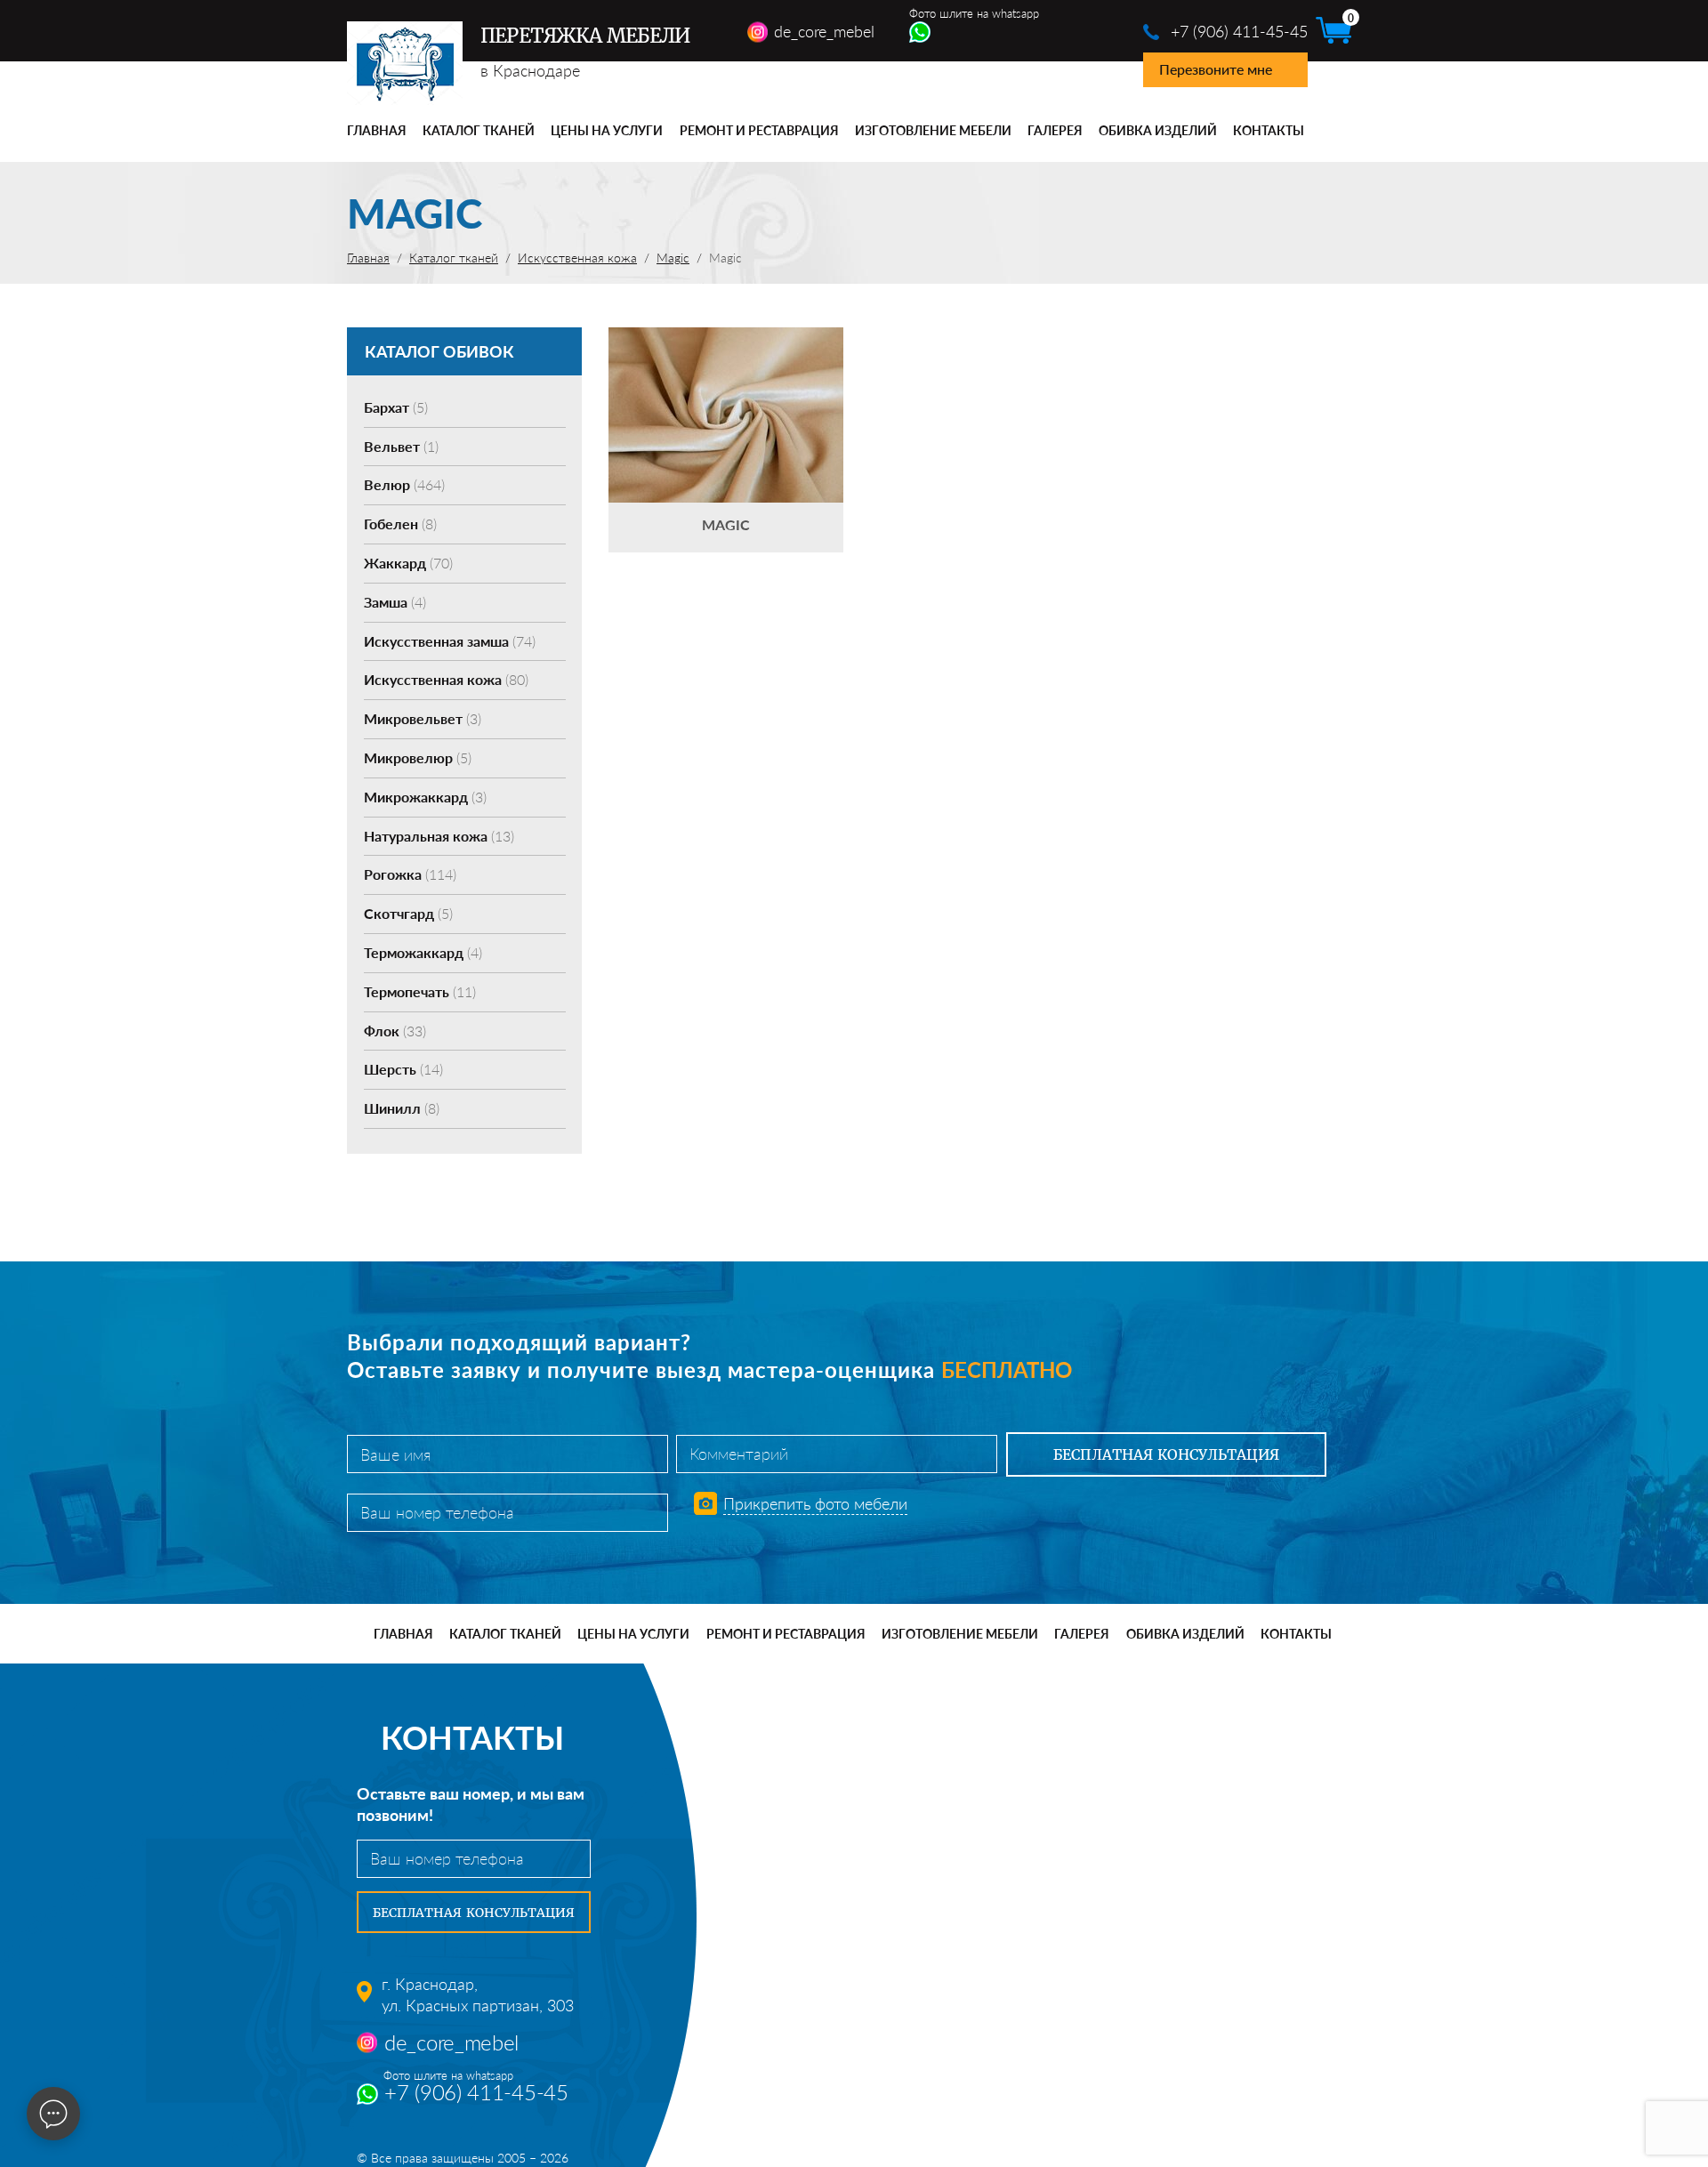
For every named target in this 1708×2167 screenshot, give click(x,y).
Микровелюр (418, 757)
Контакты (1269, 130)
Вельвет (401, 446)
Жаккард (408, 563)
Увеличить (726, 388)
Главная (377, 130)
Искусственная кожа (446, 679)
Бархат (396, 407)
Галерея (1055, 130)
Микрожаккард (425, 797)
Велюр (404, 484)
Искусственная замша (450, 641)
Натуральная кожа (439, 836)
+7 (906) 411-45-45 (1239, 31)
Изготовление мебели (933, 130)
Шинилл (402, 1108)
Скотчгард (408, 913)
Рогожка (410, 874)
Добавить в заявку (726, 440)
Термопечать (420, 991)
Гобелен (400, 524)
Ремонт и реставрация (759, 130)
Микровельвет (423, 718)
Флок (395, 1031)
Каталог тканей (479, 130)
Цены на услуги (607, 130)
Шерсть (403, 1069)
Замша (395, 602)
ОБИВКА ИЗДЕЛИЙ (1158, 130)
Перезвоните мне (1216, 69)
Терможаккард (423, 952)
